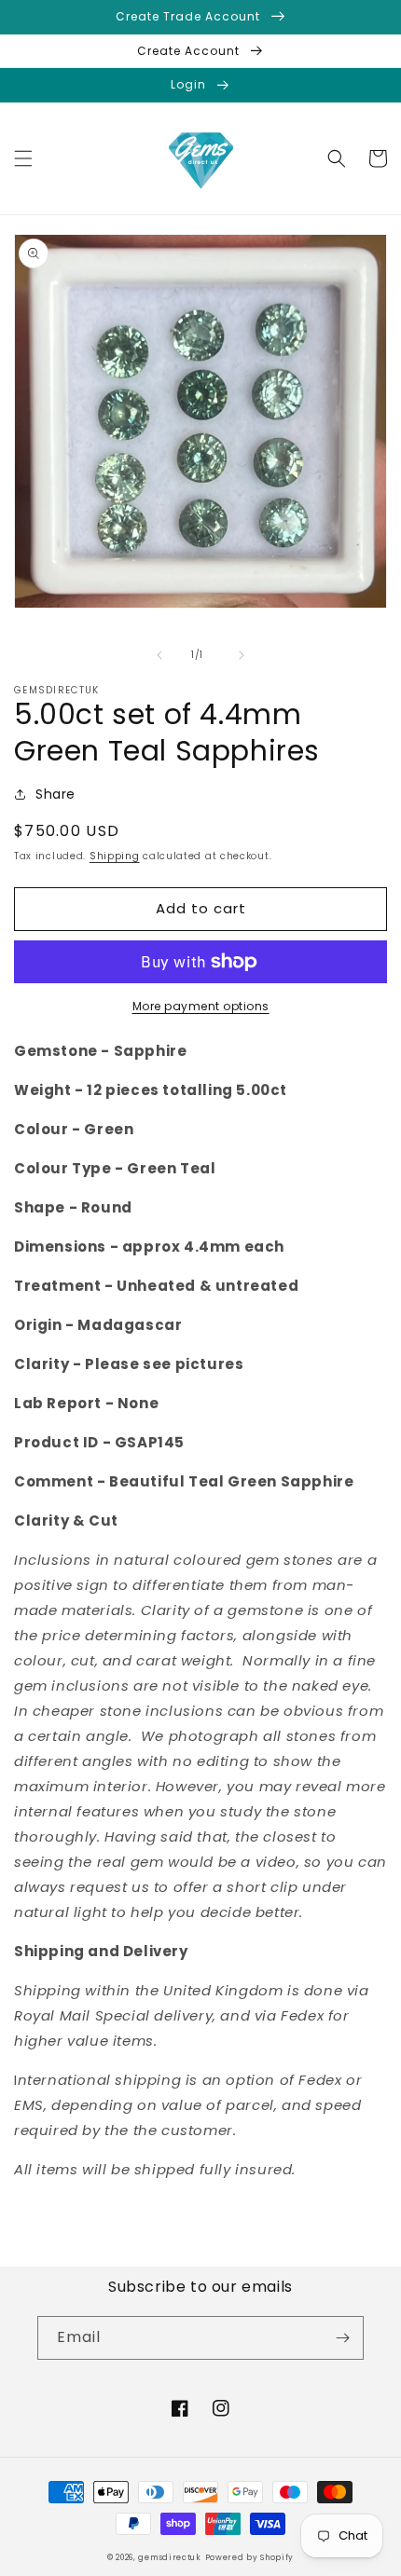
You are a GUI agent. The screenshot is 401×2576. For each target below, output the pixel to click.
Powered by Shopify (250, 2557)
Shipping (115, 856)
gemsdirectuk (169, 2557)
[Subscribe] (342, 2338)
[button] (23, 158)
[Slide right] (242, 655)
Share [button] (55, 794)
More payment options (201, 1006)
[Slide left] (159, 655)
